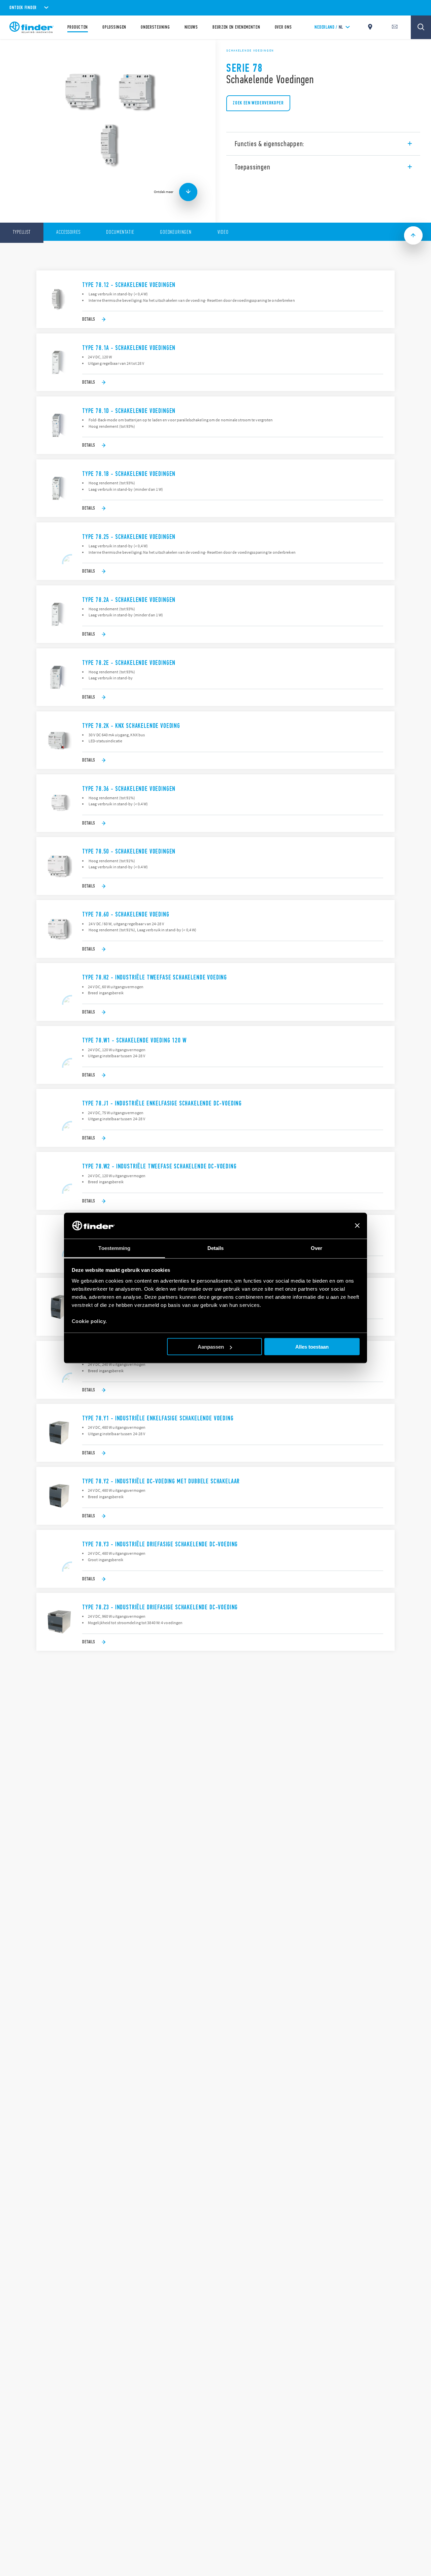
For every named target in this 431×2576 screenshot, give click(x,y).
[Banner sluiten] (357, 1226)
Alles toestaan (312, 1347)
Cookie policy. (89, 1321)
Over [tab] (317, 1248)
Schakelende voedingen (250, 51)
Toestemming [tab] (114, 1248)
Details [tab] (216, 1248)
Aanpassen (211, 1347)
